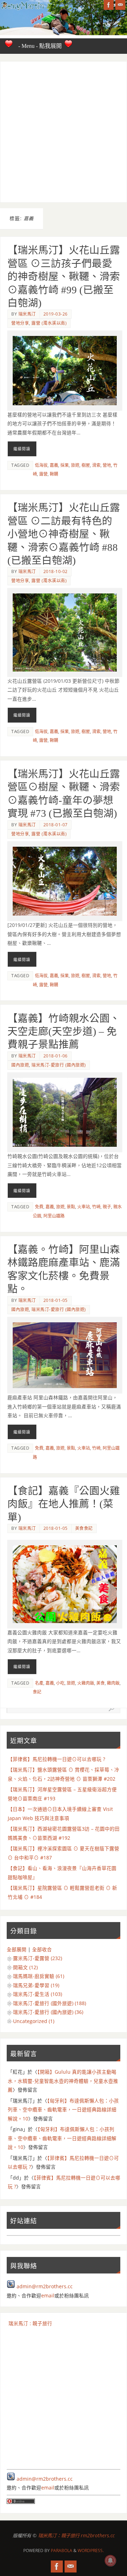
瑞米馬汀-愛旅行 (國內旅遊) (59, 1065)
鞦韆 (54, 474)
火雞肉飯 (86, 1683)
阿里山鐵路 (54, 1216)
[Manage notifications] (110, 2561)
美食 (101, 1683)
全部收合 (42, 1950)
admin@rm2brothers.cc (45, 2286)
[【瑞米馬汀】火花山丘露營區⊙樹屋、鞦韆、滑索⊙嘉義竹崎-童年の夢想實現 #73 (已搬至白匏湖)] (65, 881)
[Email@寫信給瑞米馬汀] (120, 5)
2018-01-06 (56, 1056)
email (48, 2296)
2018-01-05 (56, 1300)
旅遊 (75, 465)
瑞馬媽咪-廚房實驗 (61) (39, 1976)
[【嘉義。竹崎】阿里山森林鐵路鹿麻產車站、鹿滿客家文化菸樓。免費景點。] (65, 1355)
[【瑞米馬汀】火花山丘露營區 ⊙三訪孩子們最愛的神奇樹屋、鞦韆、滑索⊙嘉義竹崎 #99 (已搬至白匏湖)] (65, 370)
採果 (65, 465)
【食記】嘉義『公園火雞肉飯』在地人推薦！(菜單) (64, 1504)
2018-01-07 (56, 825)
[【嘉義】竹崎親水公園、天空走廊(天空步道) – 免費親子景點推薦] (65, 1112)
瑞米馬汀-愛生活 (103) (38, 1994)
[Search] (111, 1709)
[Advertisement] (64, 132)
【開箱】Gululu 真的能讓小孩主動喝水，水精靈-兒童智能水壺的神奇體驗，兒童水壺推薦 (63, 2081)
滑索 (96, 465)
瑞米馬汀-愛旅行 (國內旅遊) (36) (48, 2012)
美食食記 (84, 1528)
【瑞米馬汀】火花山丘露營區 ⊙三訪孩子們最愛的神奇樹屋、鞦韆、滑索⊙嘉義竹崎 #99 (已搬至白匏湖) (64, 276)
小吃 (60, 1683)
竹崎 (96, 1207)
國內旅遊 (20, 1065)
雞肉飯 (113, 1683)
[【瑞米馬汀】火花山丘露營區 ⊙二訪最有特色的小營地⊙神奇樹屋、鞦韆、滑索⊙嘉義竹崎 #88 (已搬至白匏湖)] (65, 632)
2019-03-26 (56, 314)
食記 (37, 1692)
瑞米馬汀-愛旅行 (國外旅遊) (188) (50, 2003)
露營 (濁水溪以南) (49, 323)
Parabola (62, 2550)
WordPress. (91, 2550)
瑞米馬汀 (27, 314)
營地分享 (20, 323)
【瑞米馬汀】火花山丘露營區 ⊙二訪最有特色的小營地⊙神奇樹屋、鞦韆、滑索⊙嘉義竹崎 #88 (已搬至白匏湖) (64, 534)
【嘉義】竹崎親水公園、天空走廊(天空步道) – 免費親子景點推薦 (64, 1032)
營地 (107, 465)
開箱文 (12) (25, 1967)
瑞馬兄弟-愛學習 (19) (36, 1985)
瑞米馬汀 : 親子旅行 (30, 2323)
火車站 (84, 1207)
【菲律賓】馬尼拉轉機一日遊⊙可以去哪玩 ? (56, 1759)
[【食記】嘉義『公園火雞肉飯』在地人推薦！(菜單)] (65, 1584)
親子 (107, 1207)
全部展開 (17, 1950)
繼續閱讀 (22, 449)
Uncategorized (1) (34, 2021)
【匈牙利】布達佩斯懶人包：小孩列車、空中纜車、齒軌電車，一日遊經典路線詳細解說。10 (63, 2110)
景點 (71, 1207)
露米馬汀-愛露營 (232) (38, 1958)
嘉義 (54, 465)
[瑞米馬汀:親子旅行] (109, 5)
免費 (39, 1207)
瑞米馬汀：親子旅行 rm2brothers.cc (76, 2536)
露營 (43, 474)
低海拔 (41, 465)
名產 (39, 1683)
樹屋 (86, 465)
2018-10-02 (56, 571)
